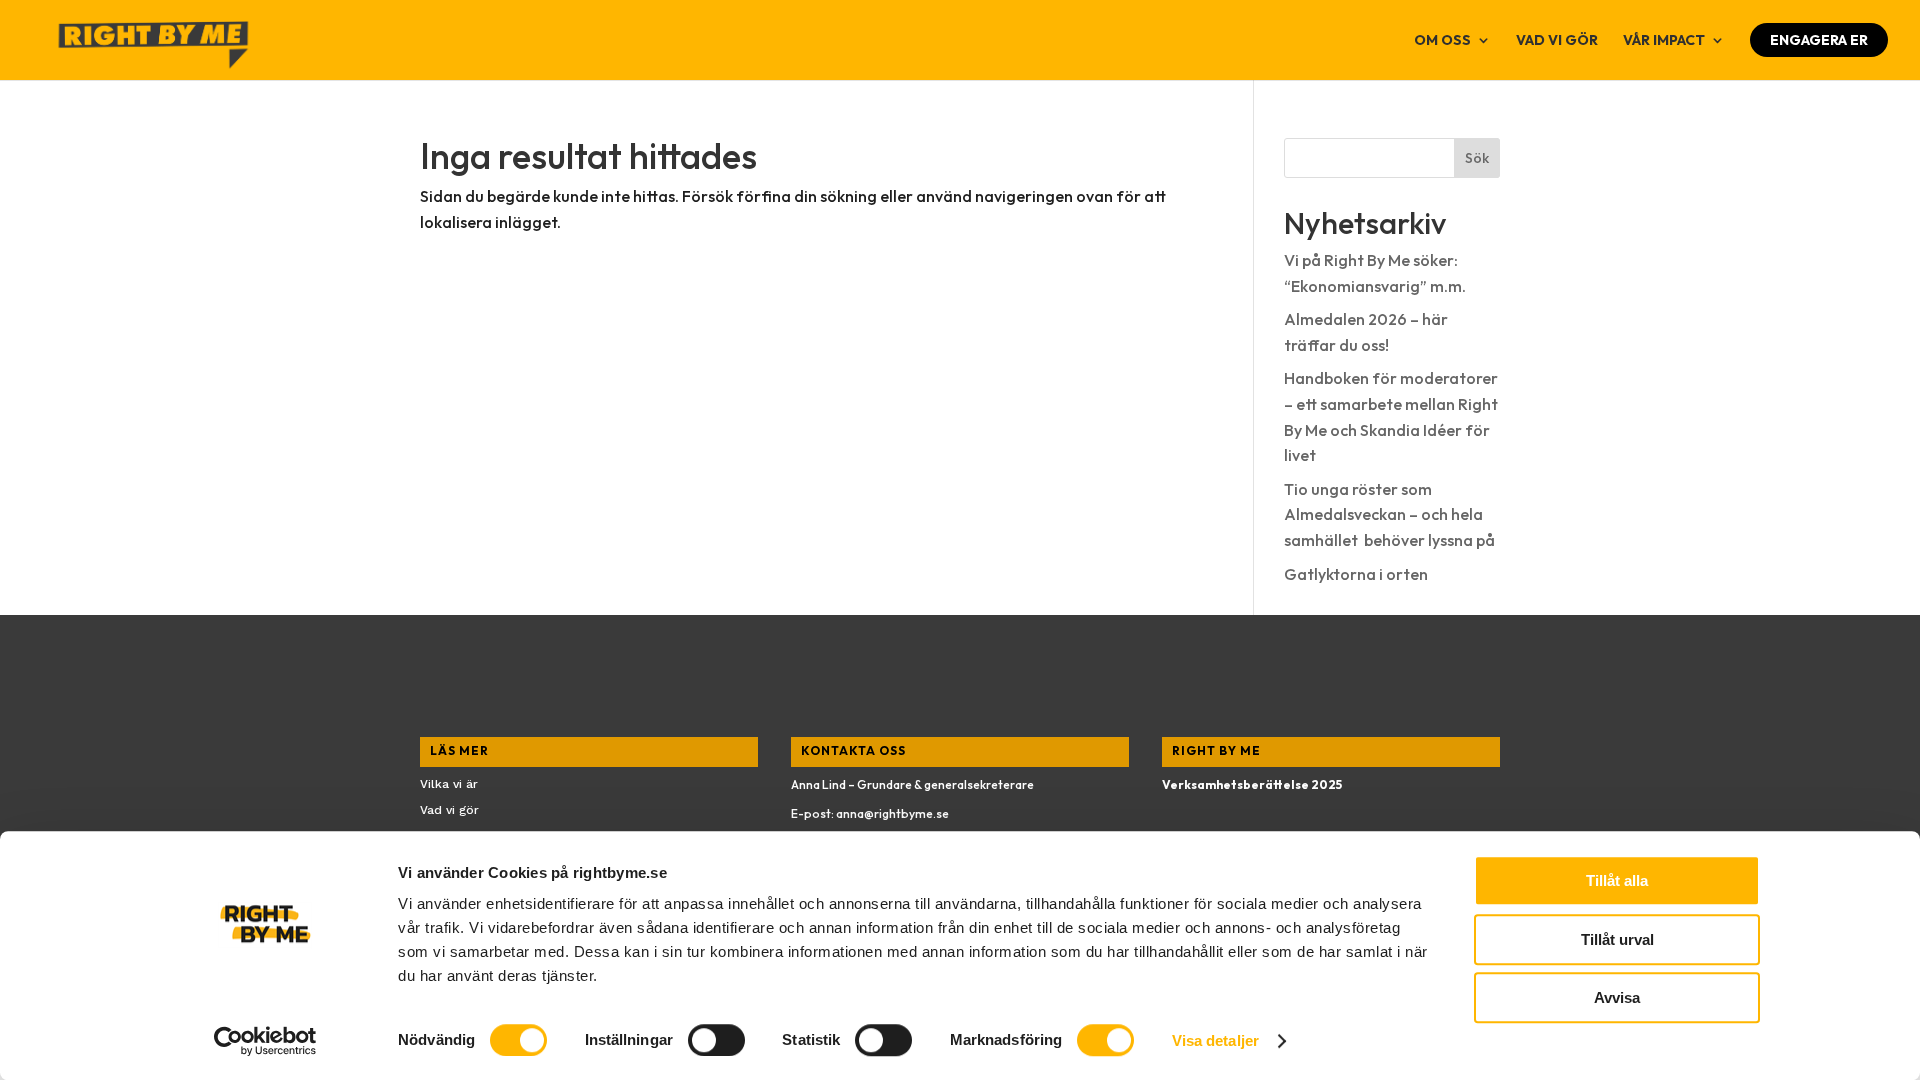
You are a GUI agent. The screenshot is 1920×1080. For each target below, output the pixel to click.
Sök (1477, 158)
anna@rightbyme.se (892, 813)
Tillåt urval (1617, 939)
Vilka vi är (449, 784)
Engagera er (1819, 40)
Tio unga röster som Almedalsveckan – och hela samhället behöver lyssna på (1389, 514)
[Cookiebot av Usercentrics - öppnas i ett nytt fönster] (265, 1041)
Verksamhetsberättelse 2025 (1252, 784)
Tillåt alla (1617, 880)
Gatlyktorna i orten (1356, 574)
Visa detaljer (1215, 1040)
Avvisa (1617, 997)
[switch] (716, 1040)
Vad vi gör (1557, 41)
